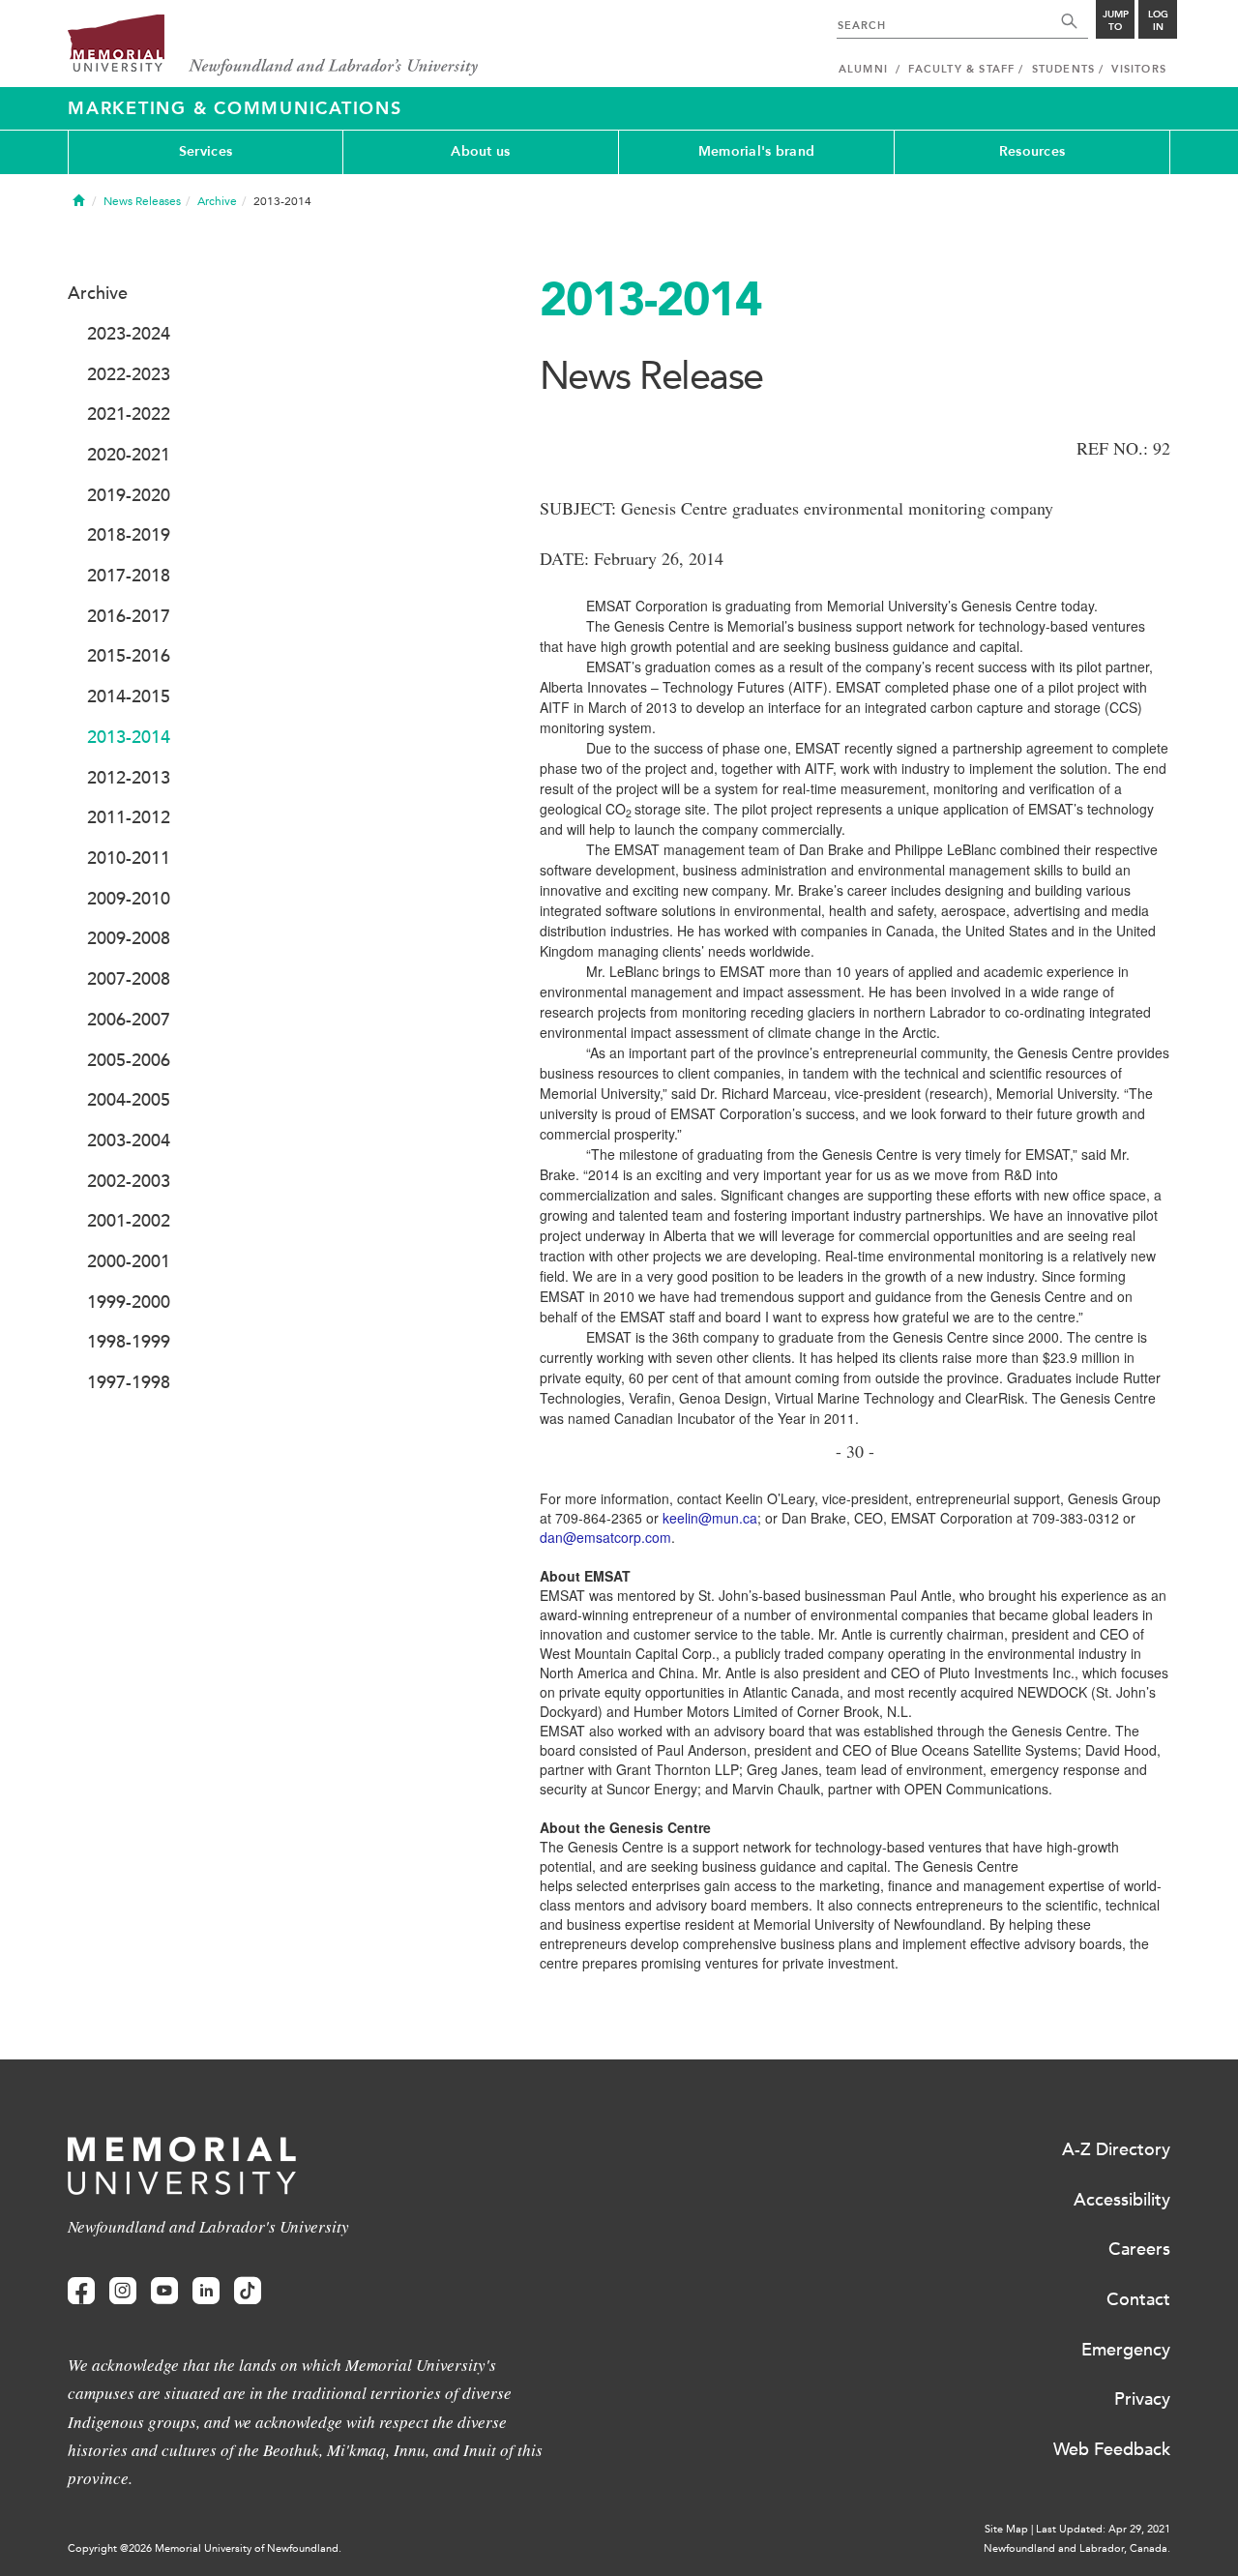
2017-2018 (129, 576)
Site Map (1006, 2529)
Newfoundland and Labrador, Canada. (1077, 2548)
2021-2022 (129, 414)
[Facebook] (81, 2291)
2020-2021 (129, 455)
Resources (1032, 151)
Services (206, 151)
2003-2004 (129, 1140)
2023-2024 (129, 334)
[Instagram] (123, 2291)
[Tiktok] (248, 2291)
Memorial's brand (756, 151)
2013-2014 (129, 737)
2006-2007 (129, 1020)
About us (480, 151)
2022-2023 (129, 374)
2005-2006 (129, 1060)
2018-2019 (129, 535)
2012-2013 (129, 778)
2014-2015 (129, 696)
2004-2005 (129, 1100)
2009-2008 (129, 938)
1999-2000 (129, 1302)
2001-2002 (129, 1221)
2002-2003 (129, 1181)
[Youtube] (164, 2291)
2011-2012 (129, 817)
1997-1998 (129, 1382)
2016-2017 (129, 616)
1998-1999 (129, 1342)
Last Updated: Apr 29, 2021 (1103, 2529)
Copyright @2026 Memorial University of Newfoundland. (205, 2548)
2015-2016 (129, 656)
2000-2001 (129, 1261)
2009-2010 (129, 899)
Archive (217, 201)
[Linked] (206, 2291)
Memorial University (273, 46)
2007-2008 (129, 979)
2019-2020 (129, 495)
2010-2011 (129, 858)
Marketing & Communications (235, 108)
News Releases (142, 201)
